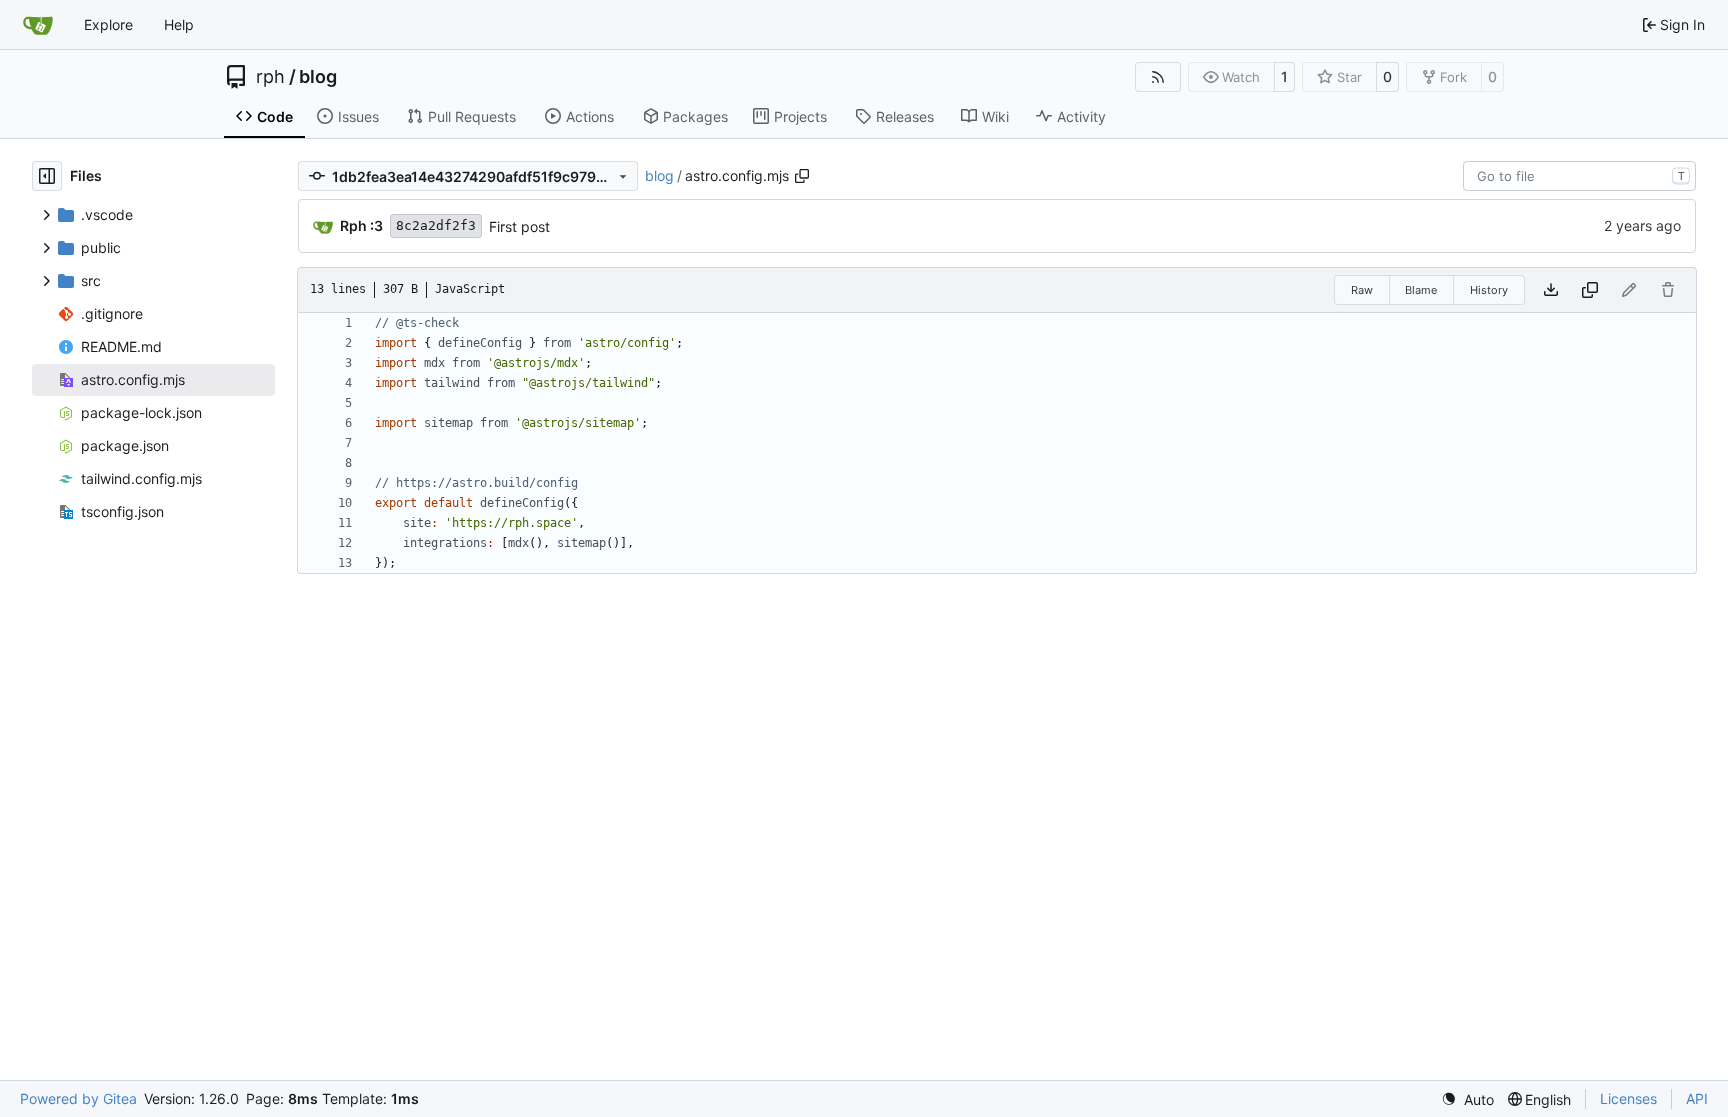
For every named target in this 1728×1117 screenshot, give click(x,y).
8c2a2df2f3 (436, 225)
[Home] (38, 25)
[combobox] (1579, 176)
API (1697, 1098)
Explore (108, 24)
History (1489, 290)
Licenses (1628, 1098)
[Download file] (1551, 290)
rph (270, 77)
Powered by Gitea (78, 1098)
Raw (1362, 290)
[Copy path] (802, 176)
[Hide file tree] (47, 176)
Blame (1421, 290)
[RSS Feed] (1158, 77)
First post (519, 226)
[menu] (1467, 1099)
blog (318, 77)
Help (179, 24)
